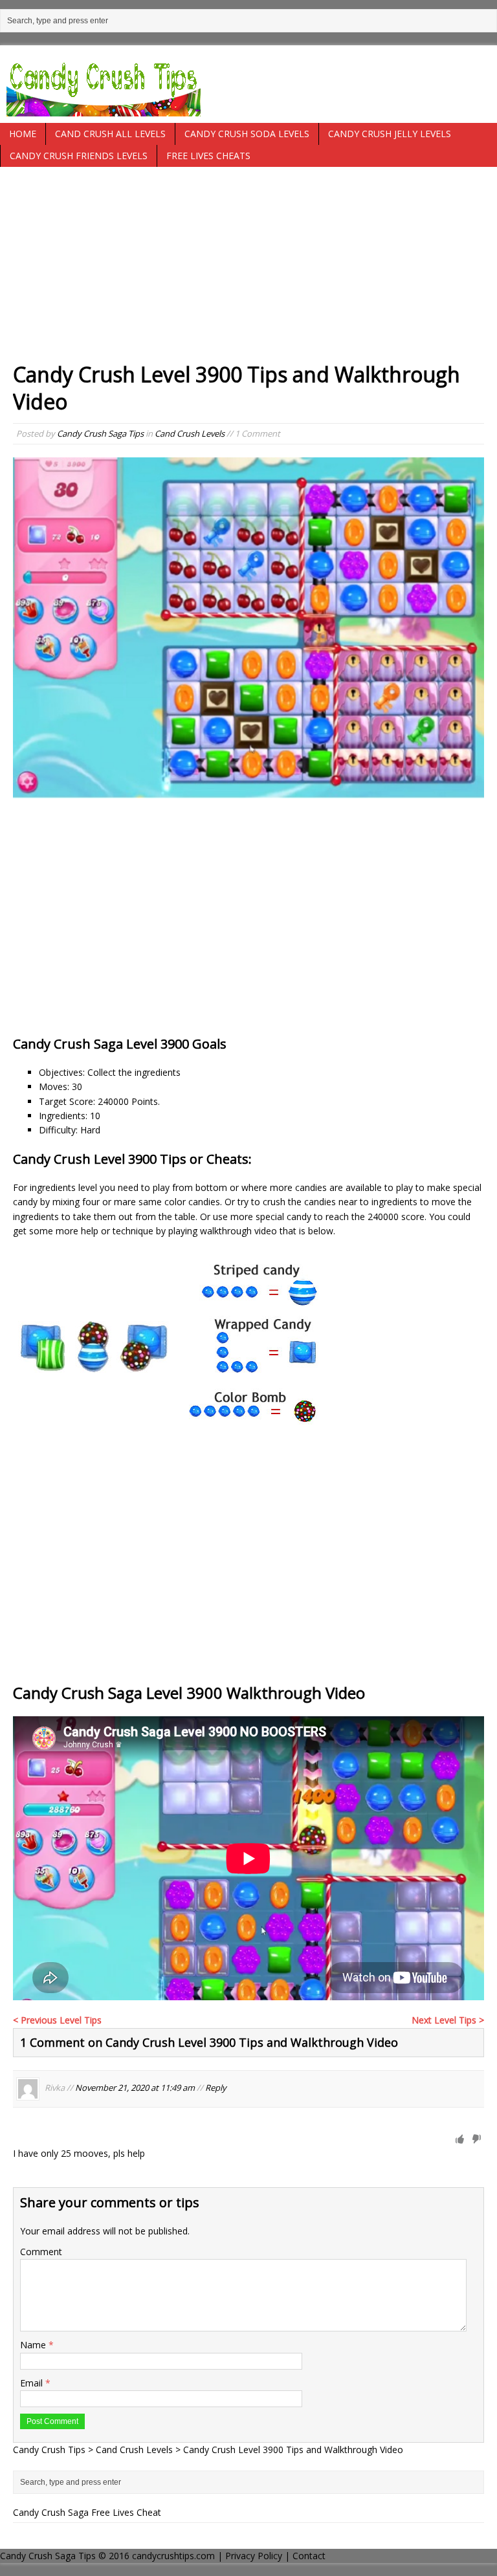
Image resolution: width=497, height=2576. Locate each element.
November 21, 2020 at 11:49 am (135, 2088)
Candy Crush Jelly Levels (390, 134)
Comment (41, 2252)
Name (34, 2345)
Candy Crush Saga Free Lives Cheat (87, 2512)
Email (33, 2383)
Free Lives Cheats (208, 156)
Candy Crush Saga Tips (100, 433)
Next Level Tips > (448, 2020)
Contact (309, 2556)
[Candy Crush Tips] (248, 84)
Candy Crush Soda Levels (247, 134)
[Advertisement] (248, 270)
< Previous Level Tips (57, 2020)
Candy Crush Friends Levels (79, 156)
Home (23, 134)
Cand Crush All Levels (110, 134)
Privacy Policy (254, 2556)
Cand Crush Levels (190, 433)
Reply (216, 2088)
